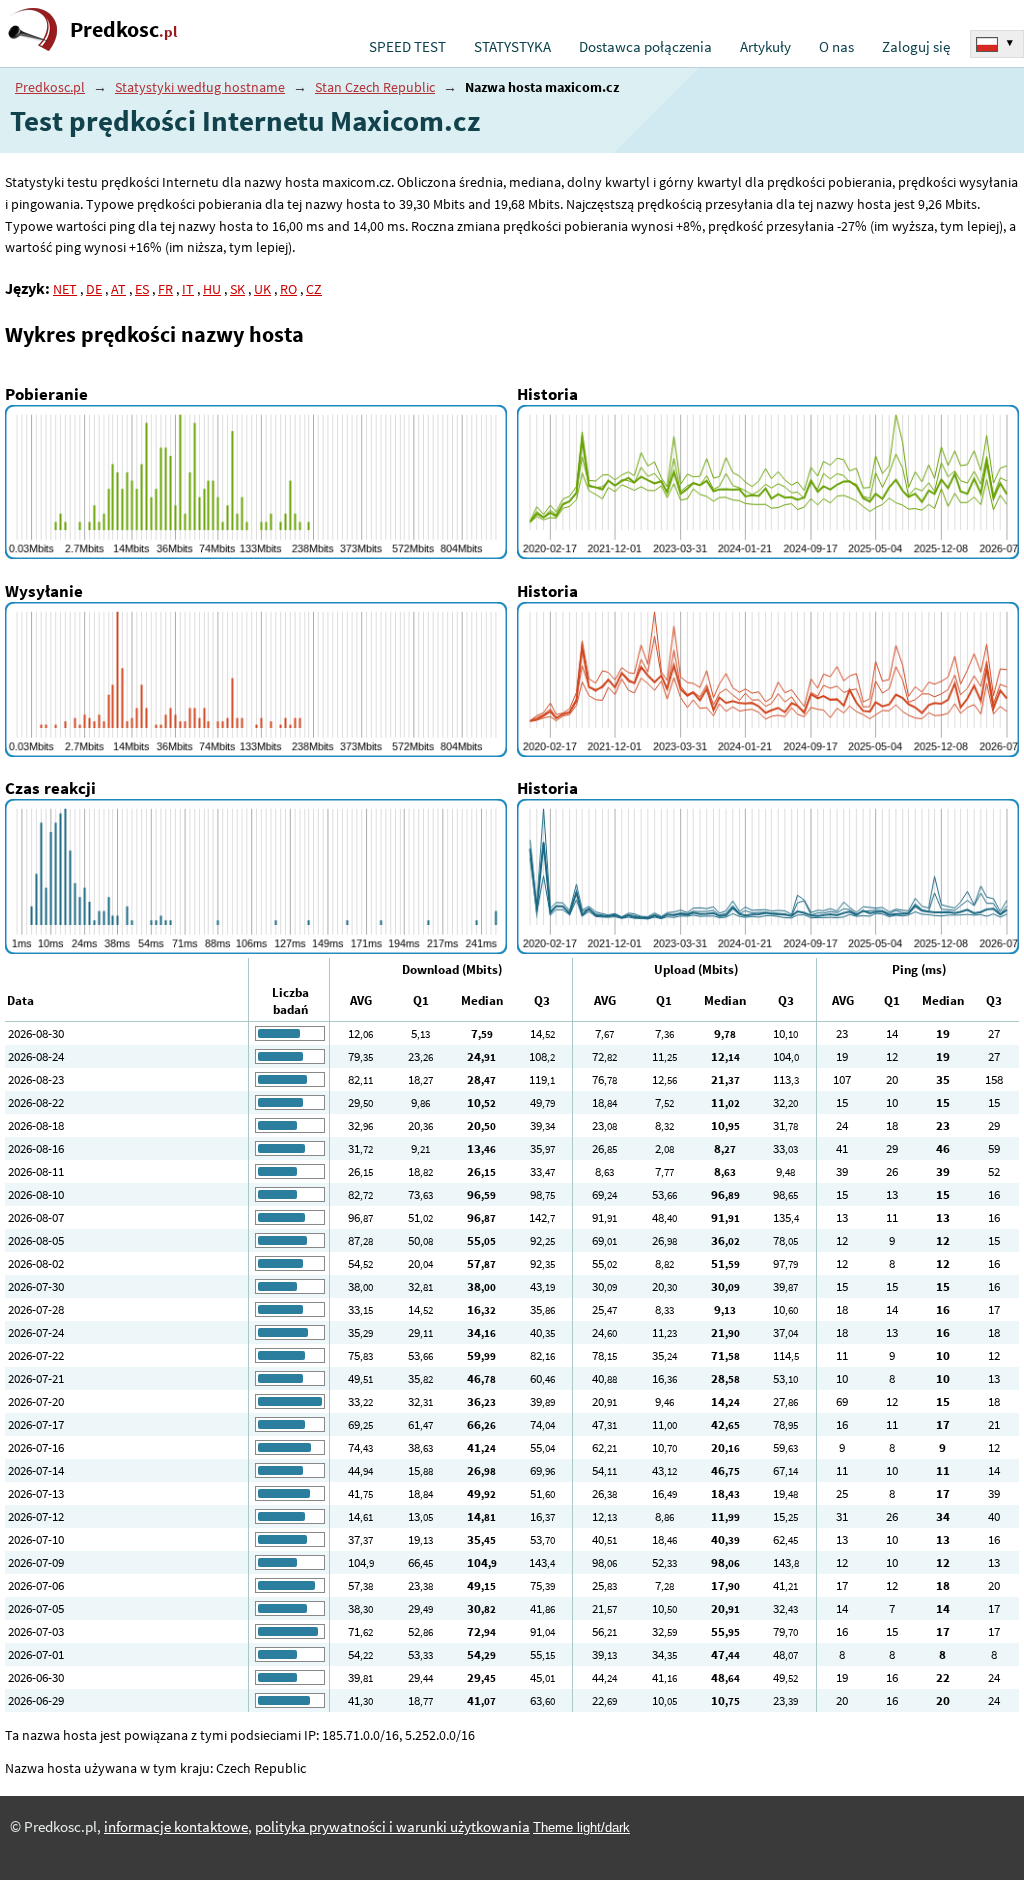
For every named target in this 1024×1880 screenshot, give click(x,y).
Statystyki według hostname (200, 87)
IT (188, 289)
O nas (836, 47)
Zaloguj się (916, 47)
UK (262, 289)
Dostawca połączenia (645, 47)
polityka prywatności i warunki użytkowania (392, 1827)
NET (65, 289)
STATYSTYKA (512, 47)
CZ (314, 289)
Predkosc (123, 29)
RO (288, 289)
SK (237, 289)
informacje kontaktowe (176, 1827)
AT (118, 289)
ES (142, 289)
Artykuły (765, 47)
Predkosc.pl (50, 87)
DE (94, 289)
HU (212, 289)
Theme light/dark (581, 1827)
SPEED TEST (407, 47)
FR (165, 289)
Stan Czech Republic (375, 87)
